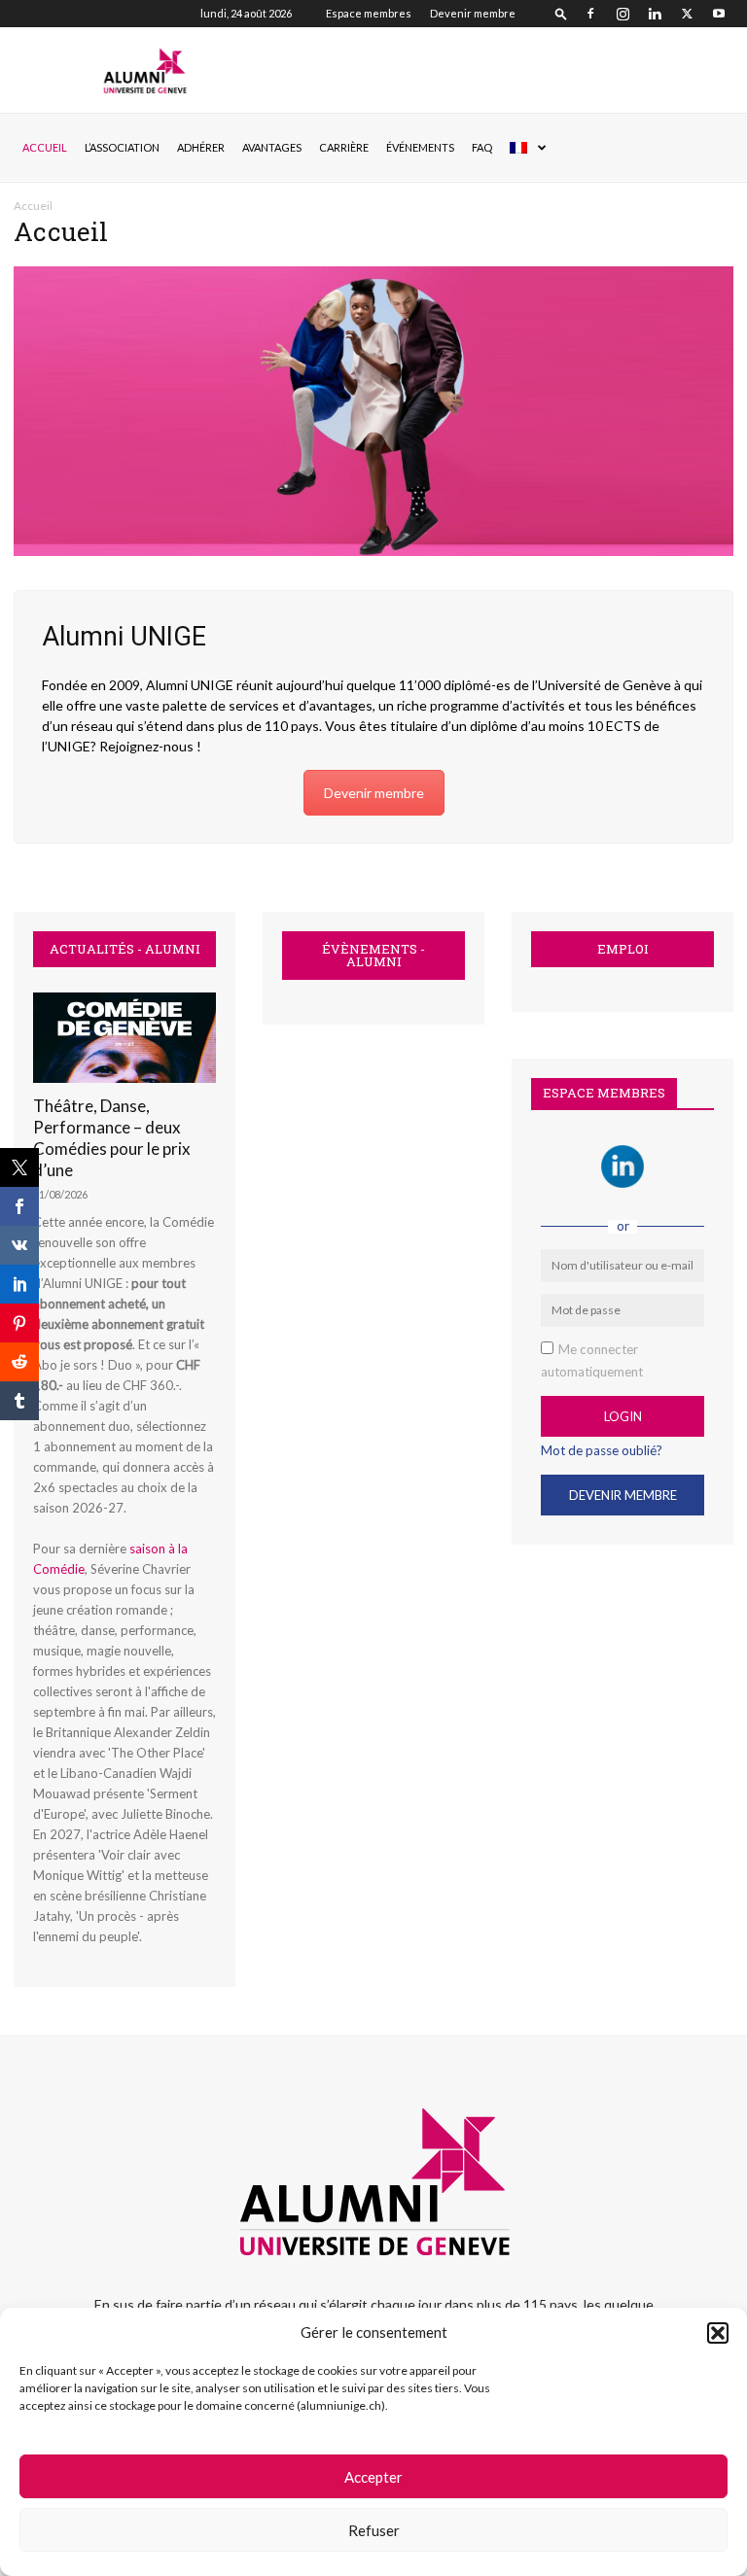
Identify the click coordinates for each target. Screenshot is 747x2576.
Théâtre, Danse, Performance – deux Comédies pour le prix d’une (112, 1138)
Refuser (374, 2530)
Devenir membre (473, 13)
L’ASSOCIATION (122, 147)
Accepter (373, 2477)
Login (623, 1416)
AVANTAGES (272, 147)
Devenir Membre (623, 1495)
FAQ (482, 147)
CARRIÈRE (344, 147)
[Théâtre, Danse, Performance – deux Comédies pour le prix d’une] (124, 1038)
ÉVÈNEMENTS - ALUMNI (373, 956)
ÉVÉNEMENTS (420, 147)
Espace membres (369, 13)
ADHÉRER (201, 147)
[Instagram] (622, 14)
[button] (718, 2333)
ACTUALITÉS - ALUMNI (125, 949)
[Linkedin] (655, 14)
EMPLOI (623, 949)
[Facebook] (590, 14)
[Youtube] (719, 14)
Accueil (45, 147)
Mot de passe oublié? (602, 1450)
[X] (687, 14)
